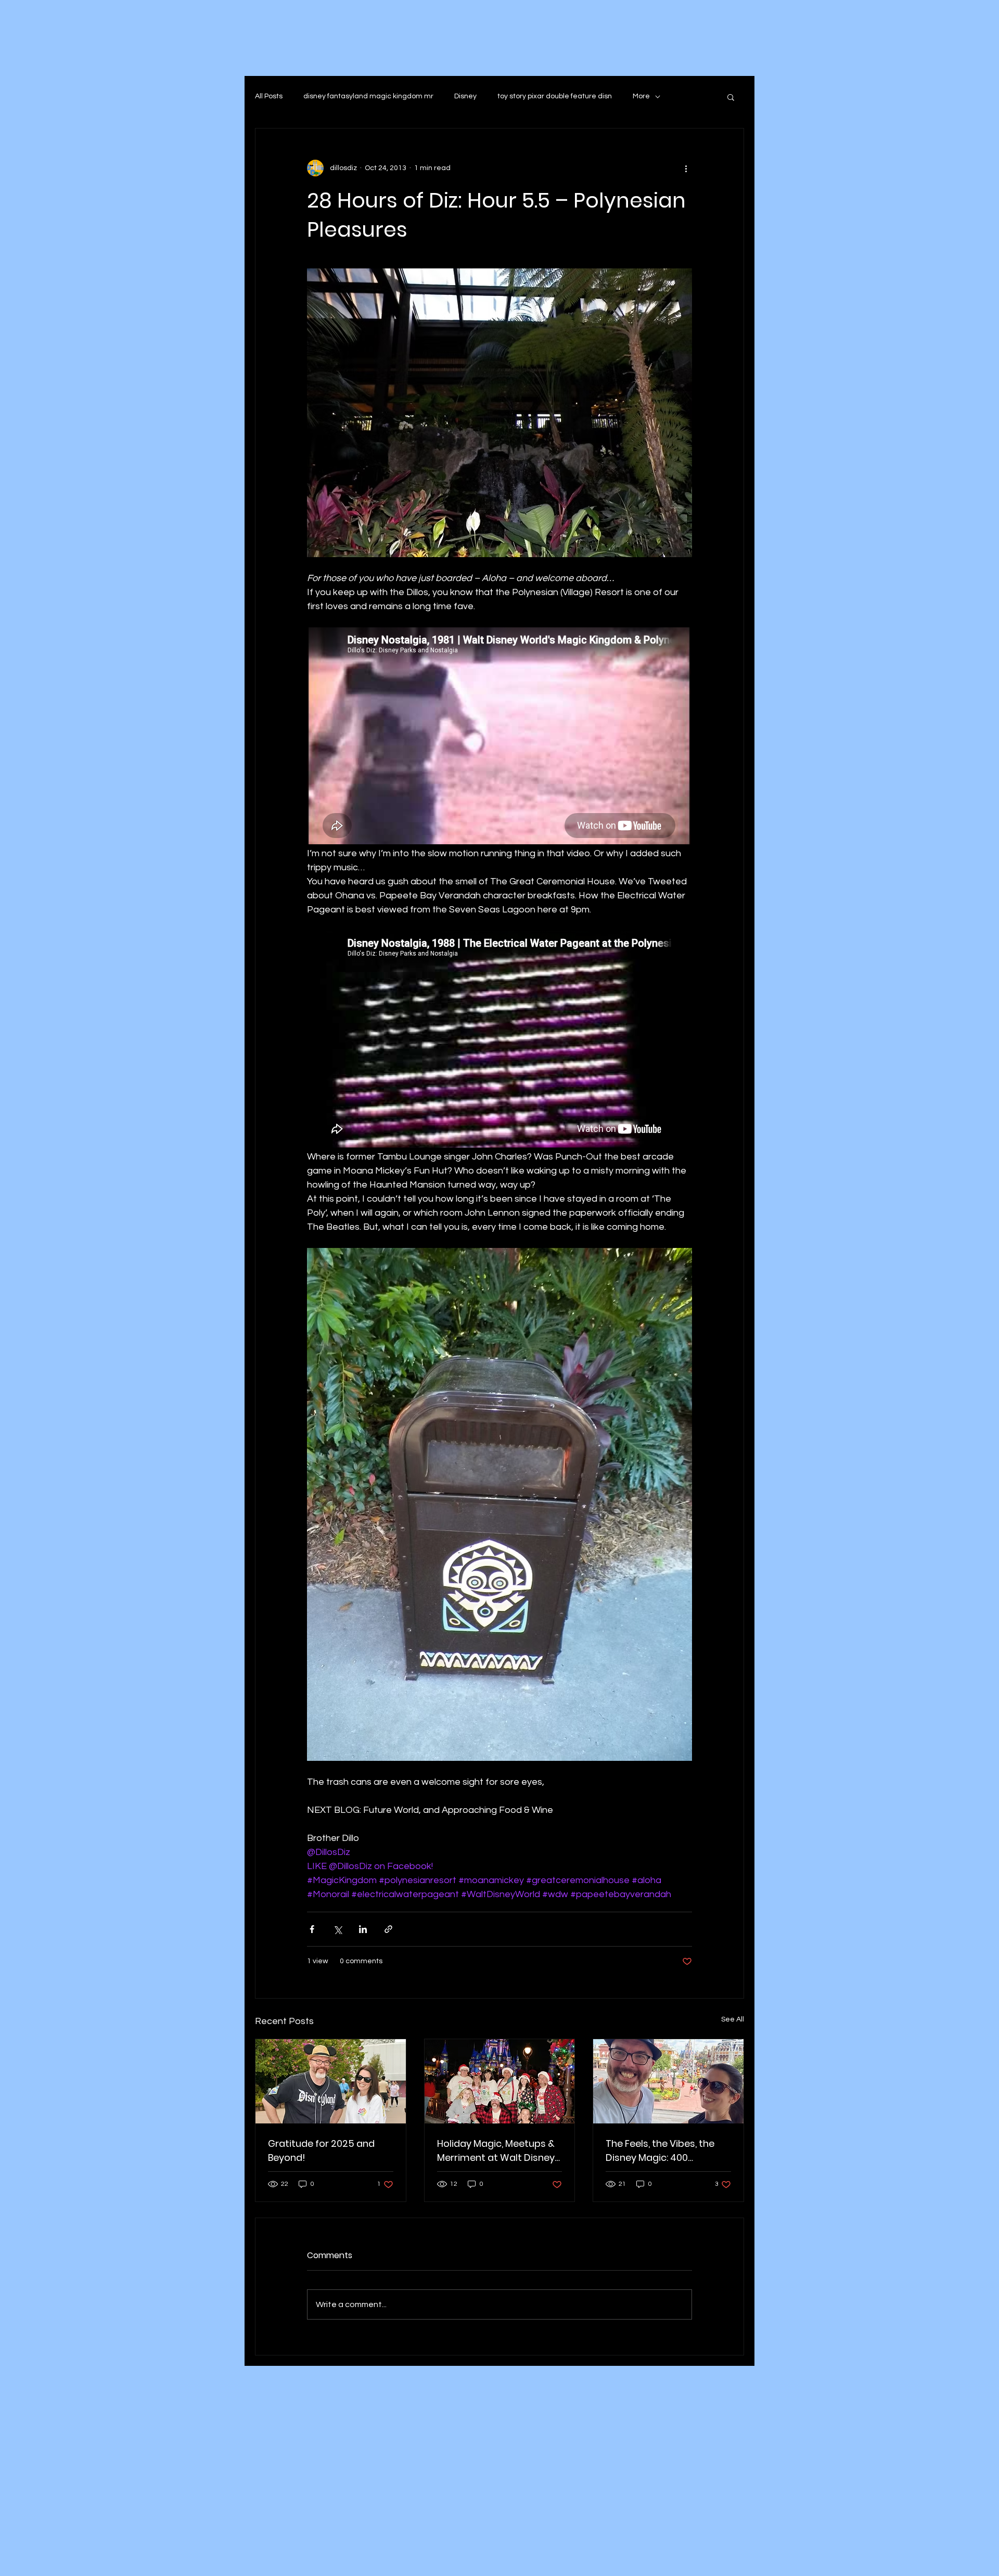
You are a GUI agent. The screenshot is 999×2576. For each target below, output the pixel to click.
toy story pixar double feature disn (555, 96)
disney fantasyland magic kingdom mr (368, 96)
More (641, 96)
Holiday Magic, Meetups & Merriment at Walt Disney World (496, 2151)
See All (733, 2019)
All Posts (269, 96)
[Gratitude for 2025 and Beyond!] (331, 2081)
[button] (731, 97)
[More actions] (686, 168)
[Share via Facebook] (312, 1929)
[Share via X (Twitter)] (337, 1929)
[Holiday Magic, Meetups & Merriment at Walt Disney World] (500, 2081)
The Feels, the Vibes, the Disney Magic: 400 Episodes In (660, 2151)
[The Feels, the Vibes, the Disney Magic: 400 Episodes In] (668, 2081)
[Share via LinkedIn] (363, 1929)
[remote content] (499, 737)
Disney (465, 96)
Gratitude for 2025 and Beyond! (321, 2150)
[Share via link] (388, 1929)
